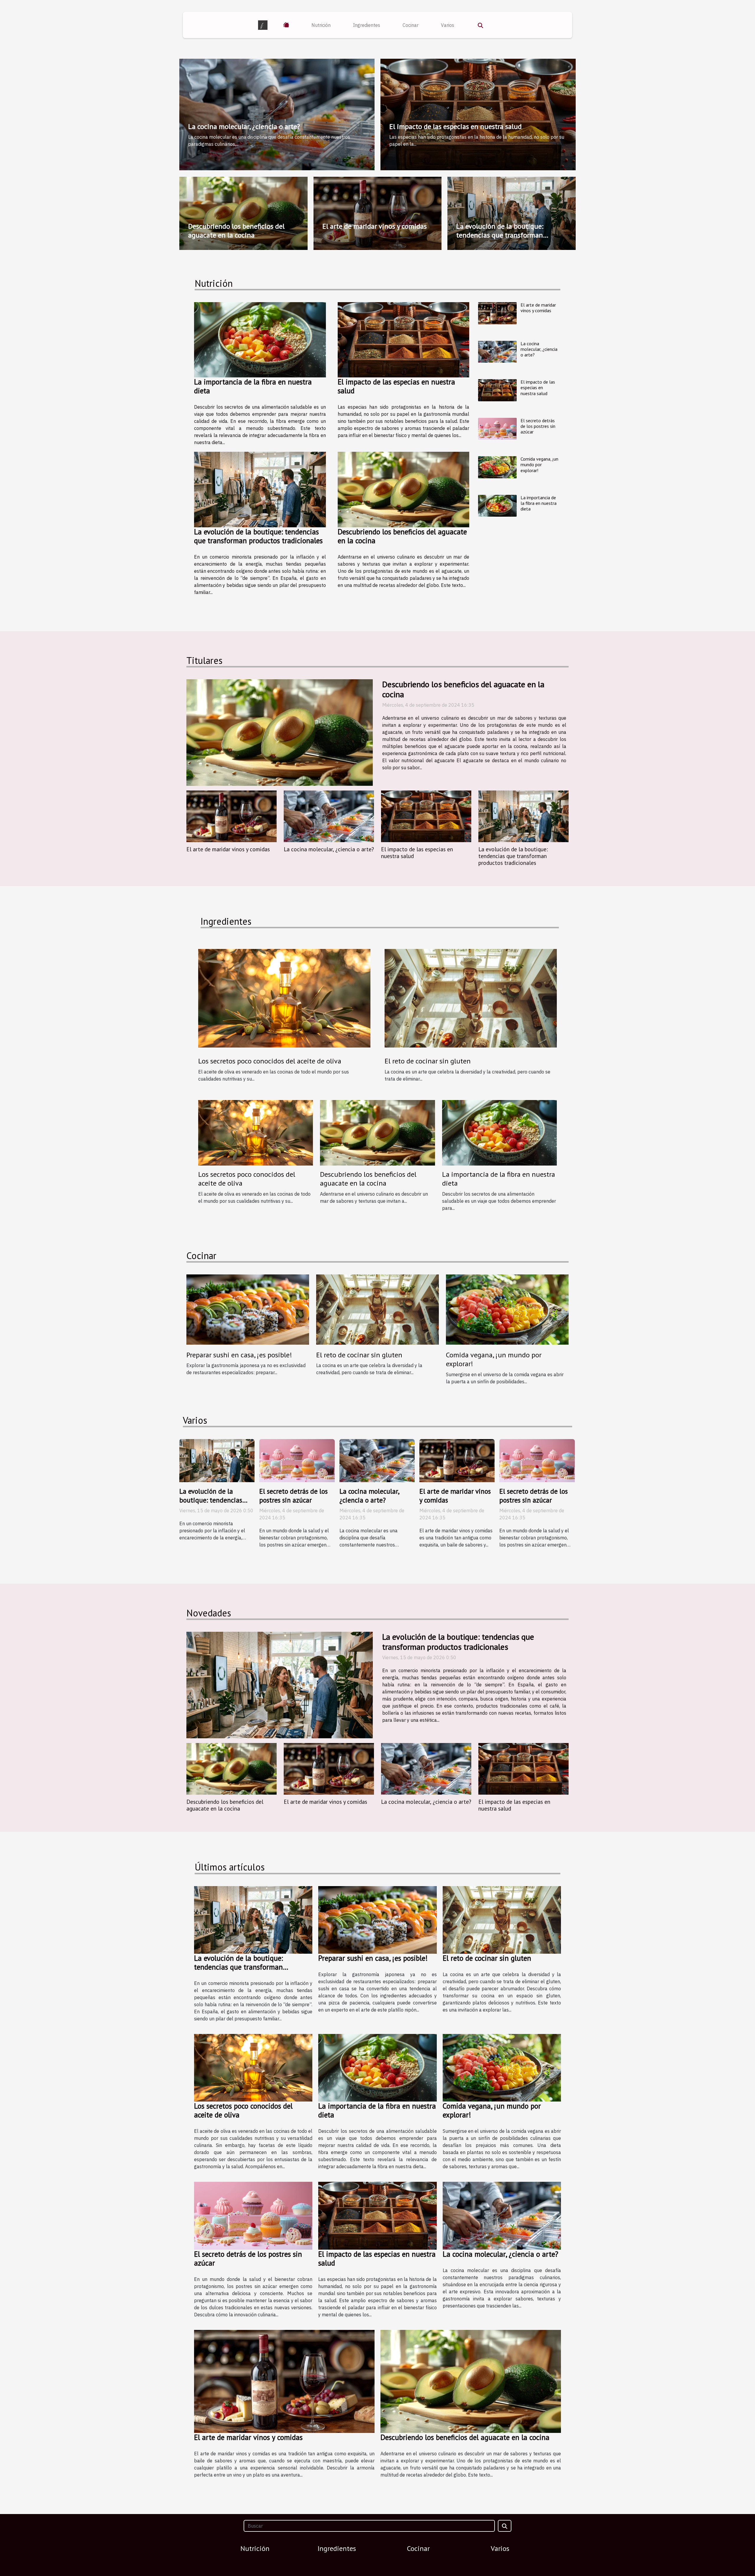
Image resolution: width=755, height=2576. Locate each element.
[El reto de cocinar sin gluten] (471, 998)
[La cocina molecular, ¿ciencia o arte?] (497, 352)
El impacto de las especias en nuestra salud (456, 126)
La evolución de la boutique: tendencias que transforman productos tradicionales (500, 235)
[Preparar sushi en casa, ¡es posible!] (248, 1309)
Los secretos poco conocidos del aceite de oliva (247, 1179)
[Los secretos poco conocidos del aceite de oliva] (256, 1132)
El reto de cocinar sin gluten (428, 1061)
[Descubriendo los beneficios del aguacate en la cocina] (404, 489)
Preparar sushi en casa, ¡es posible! (239, 1355)
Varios (448, 25)
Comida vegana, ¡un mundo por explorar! (539, 464)
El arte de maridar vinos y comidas (375, 226)
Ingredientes (367, 25)
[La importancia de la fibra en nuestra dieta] (260, 340)
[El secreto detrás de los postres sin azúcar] (497, 429)
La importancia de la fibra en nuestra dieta (253, 386)
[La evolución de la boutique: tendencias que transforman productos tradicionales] (260, 489)
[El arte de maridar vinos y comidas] (497, 313)
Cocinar (411, 25)
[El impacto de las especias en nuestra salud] (404, 340)
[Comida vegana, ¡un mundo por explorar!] (497, 467)
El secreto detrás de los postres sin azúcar (538, 426)
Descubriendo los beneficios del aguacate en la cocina (236, 231)
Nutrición (321, 25)
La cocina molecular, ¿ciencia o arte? (244, 126)
